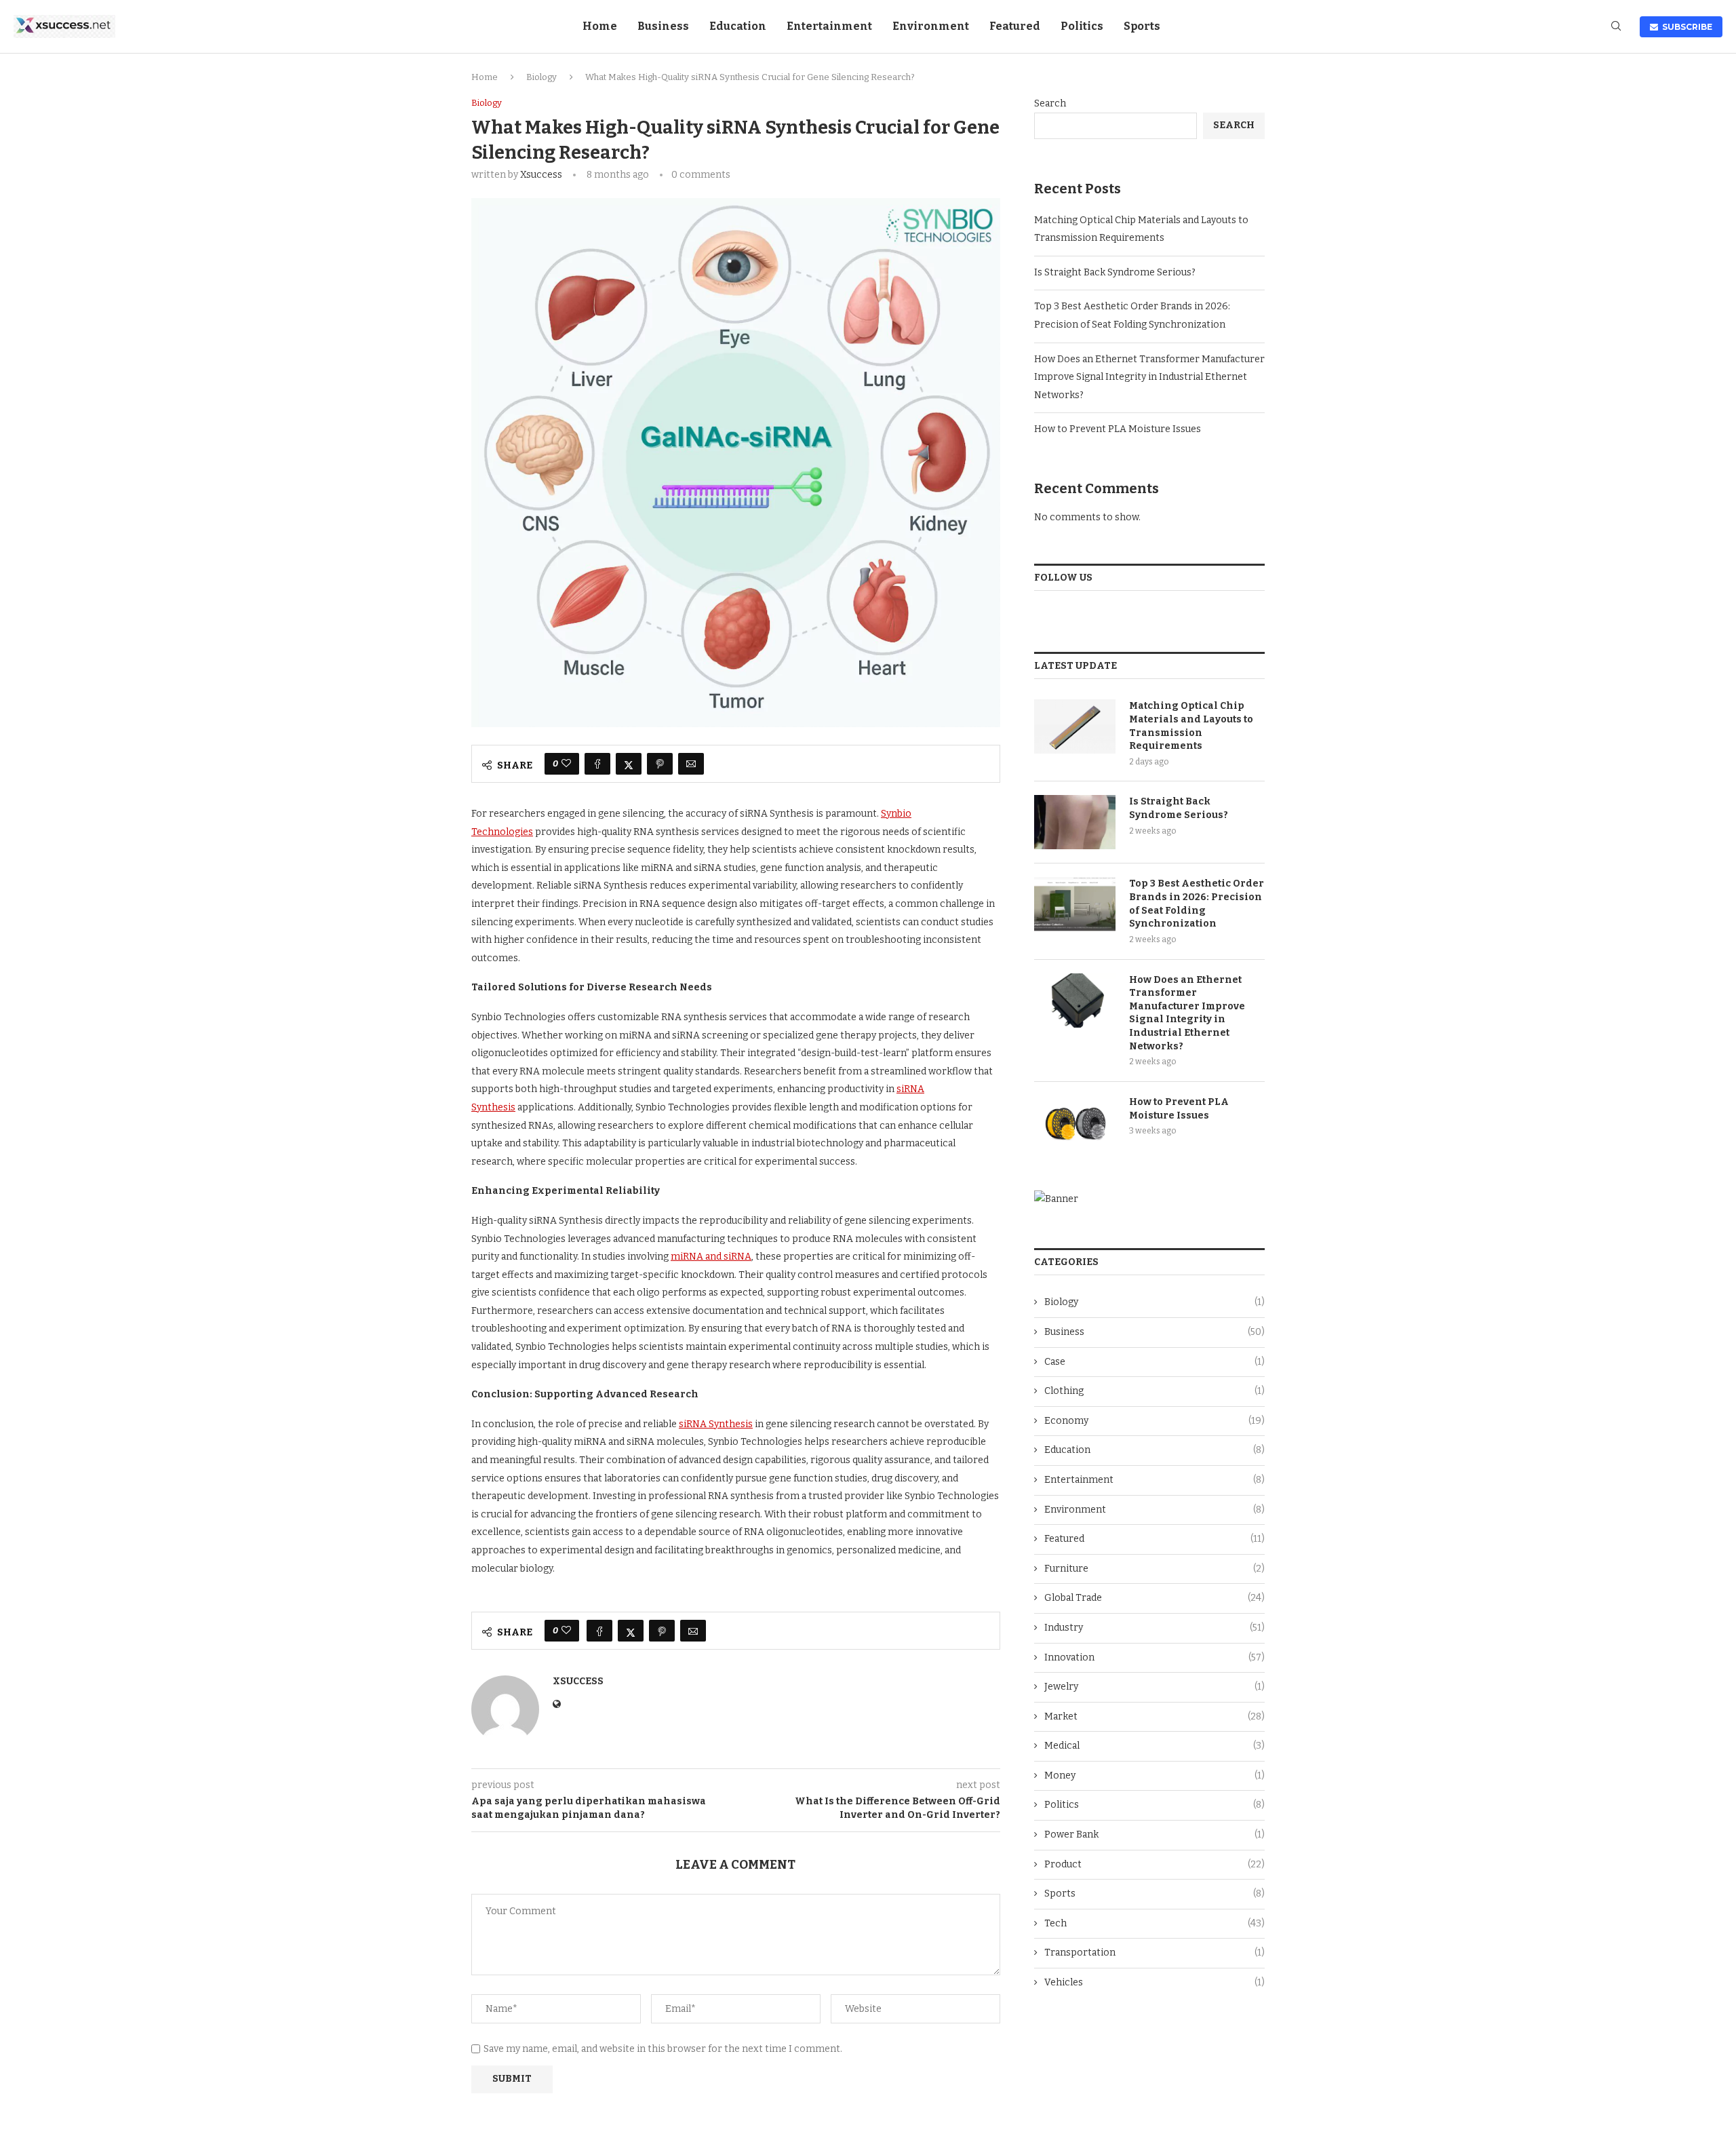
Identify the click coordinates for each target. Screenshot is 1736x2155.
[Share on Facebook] (597, 764)
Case (1155, 1362)
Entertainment (829, 26)
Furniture (1155, 1569)
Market (1155, 1716)
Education (738, 26)
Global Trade (1155, 1598)
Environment (931, 26)
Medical (1155, 1746)
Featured (1015, 26)
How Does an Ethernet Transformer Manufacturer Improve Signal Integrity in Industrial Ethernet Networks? (1149, 377)
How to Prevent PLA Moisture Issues (1118, 429)
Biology (541, 77)
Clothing (1155, 1391)
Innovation (1155, 1657)
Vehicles (1155, 1982)
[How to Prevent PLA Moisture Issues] (1075, 1123)
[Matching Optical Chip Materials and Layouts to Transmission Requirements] (1075, 726)
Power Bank (1155, 1834)
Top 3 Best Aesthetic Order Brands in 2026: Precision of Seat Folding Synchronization (1197, 904)
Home (600, 26)
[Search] (1616, 27)
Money (1155, 1775)
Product (1155, 1864)
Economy (1155, 1421)
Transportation (1155, 1953)
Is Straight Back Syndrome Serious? (1115, 272)
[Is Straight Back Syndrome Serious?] (1075, 822)
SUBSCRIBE (1685, 27)
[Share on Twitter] (629, 764)
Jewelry (1155, 1687)
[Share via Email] (691, 764)
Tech (1155, 1923)
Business (663, 26)
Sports (1142, 26)
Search (1050, 103)
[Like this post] (566, 764)
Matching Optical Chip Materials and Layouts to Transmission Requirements (1191, 726)
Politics (1082, 26)
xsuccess (541, 175)
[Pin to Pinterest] (660, 764)
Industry (1155, 1628)
